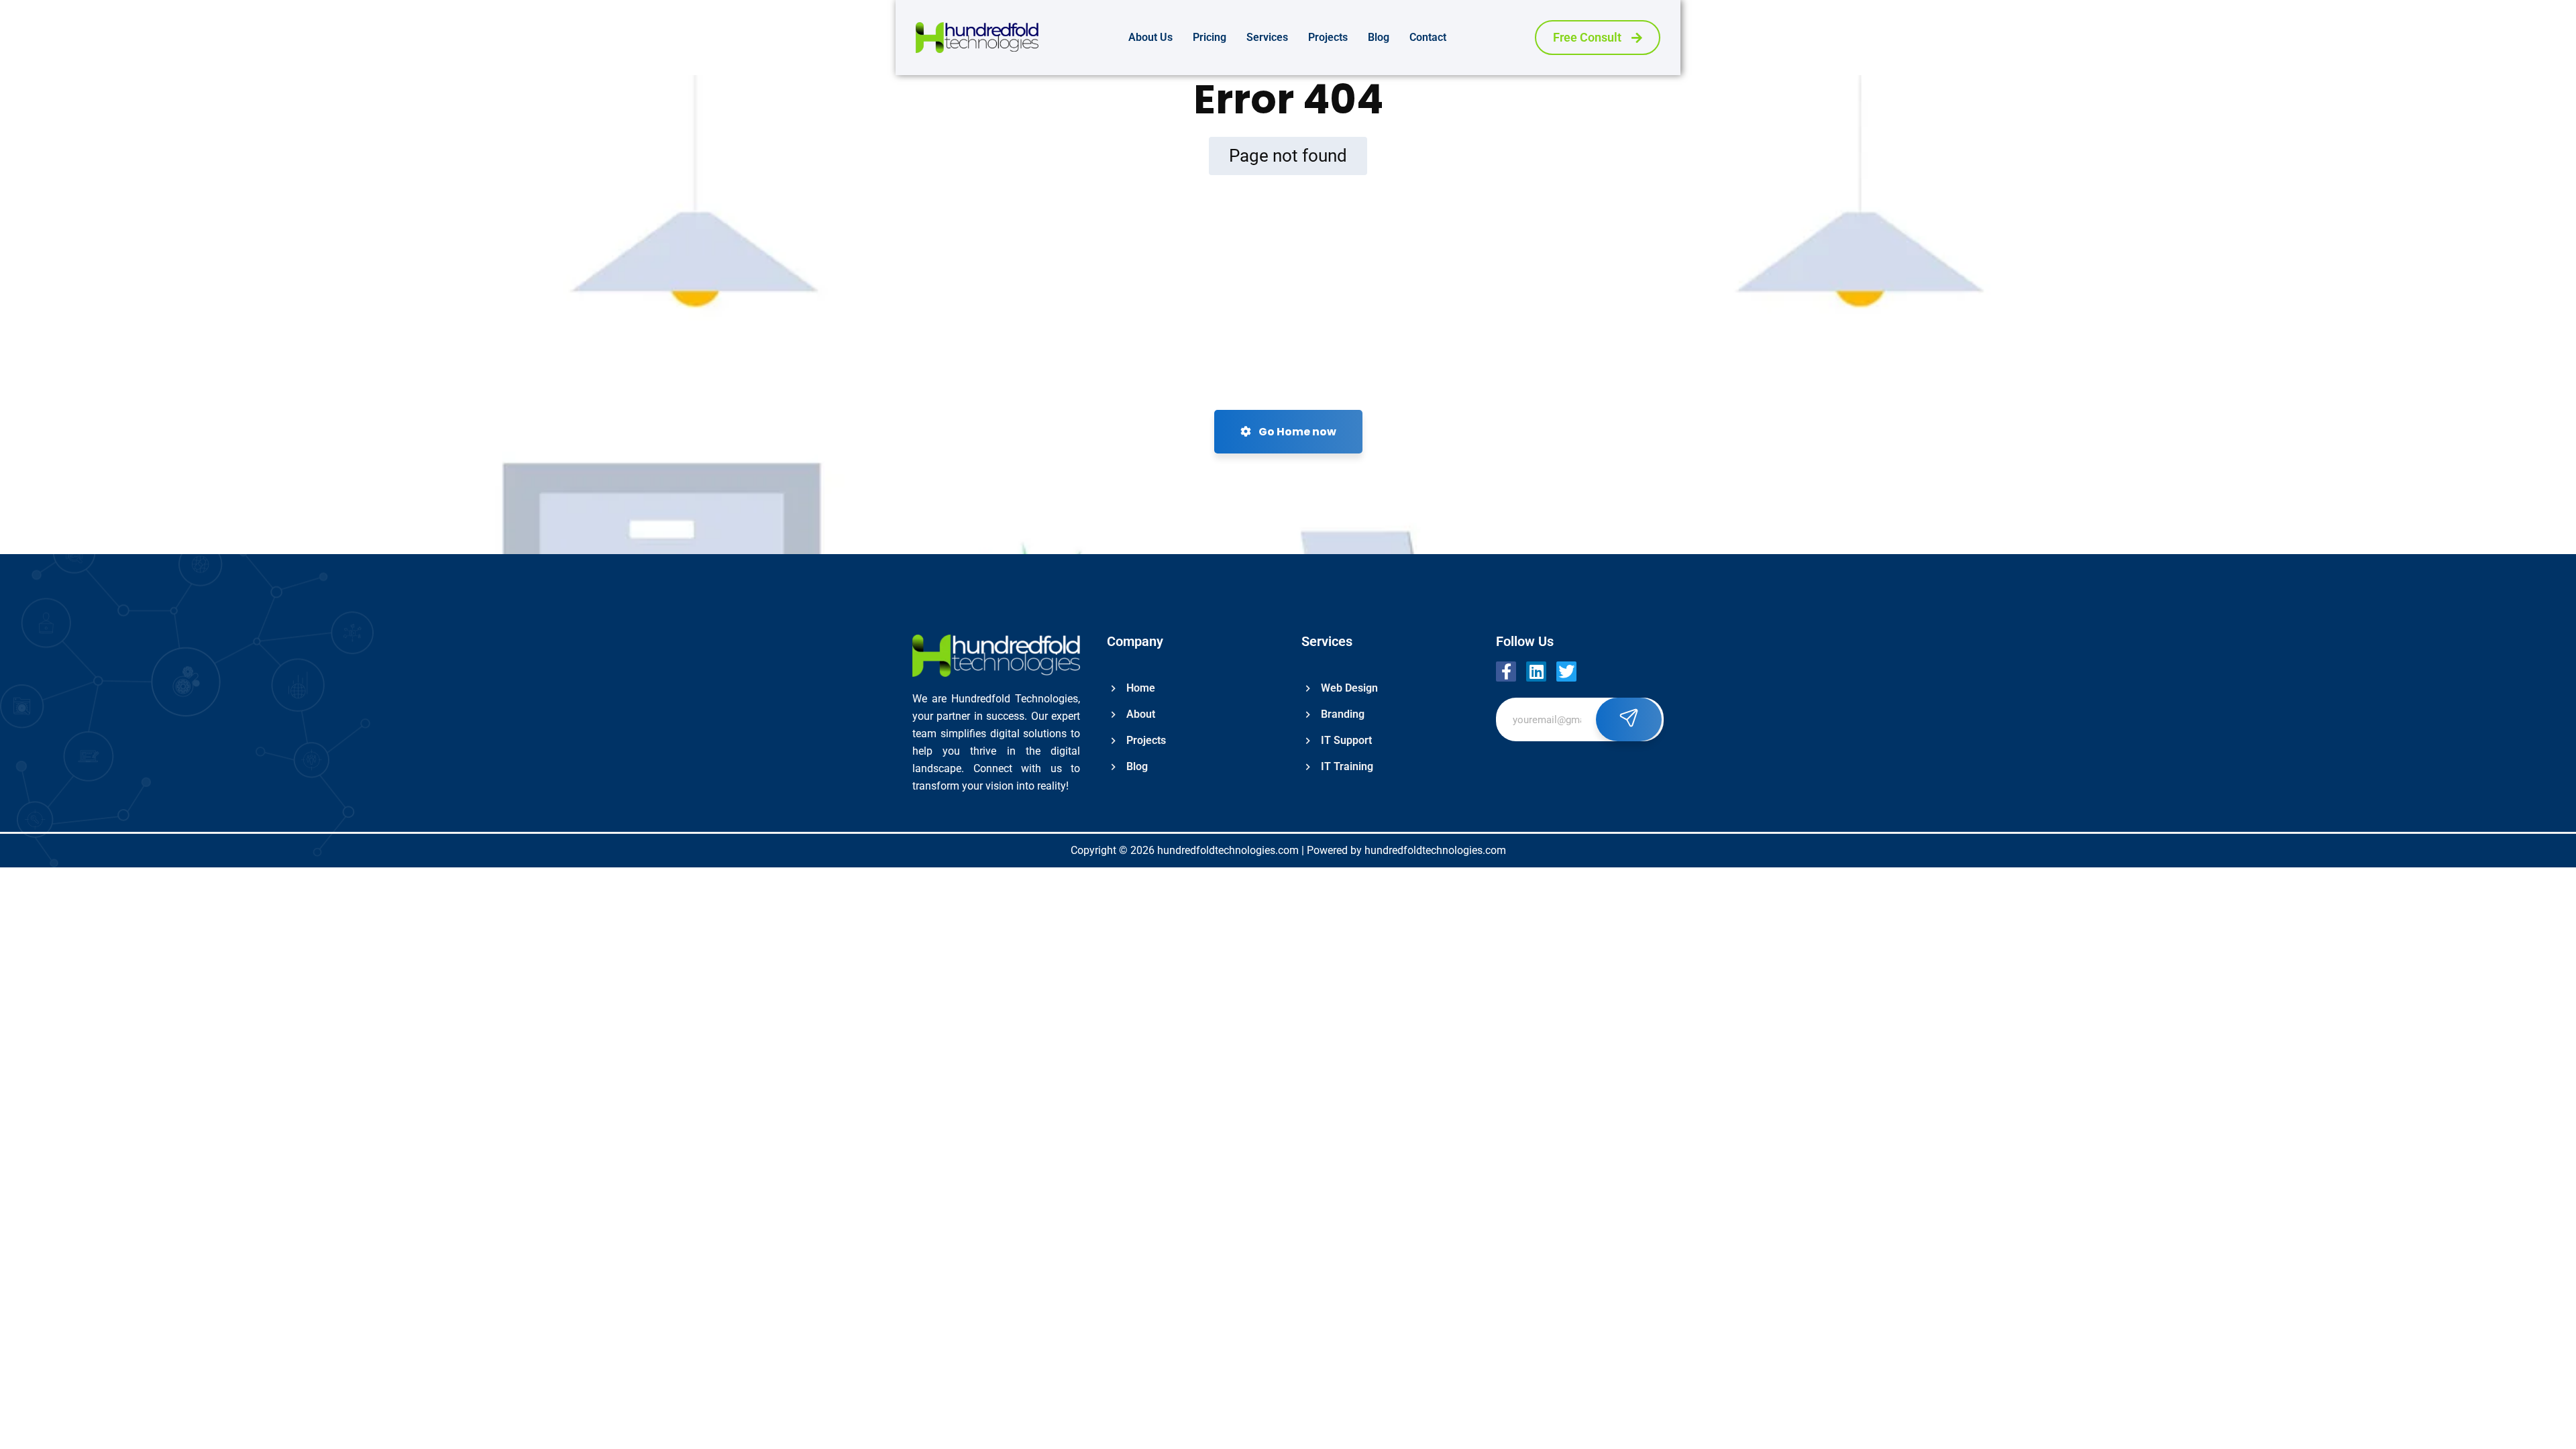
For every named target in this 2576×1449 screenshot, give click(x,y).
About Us (1150, 37)
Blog (1379, 37)
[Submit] (1629, 719)
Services (1267, 37)
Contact (1428, 37)
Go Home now (1296, 432)
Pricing (1210, 37)
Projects (1328, 37)
